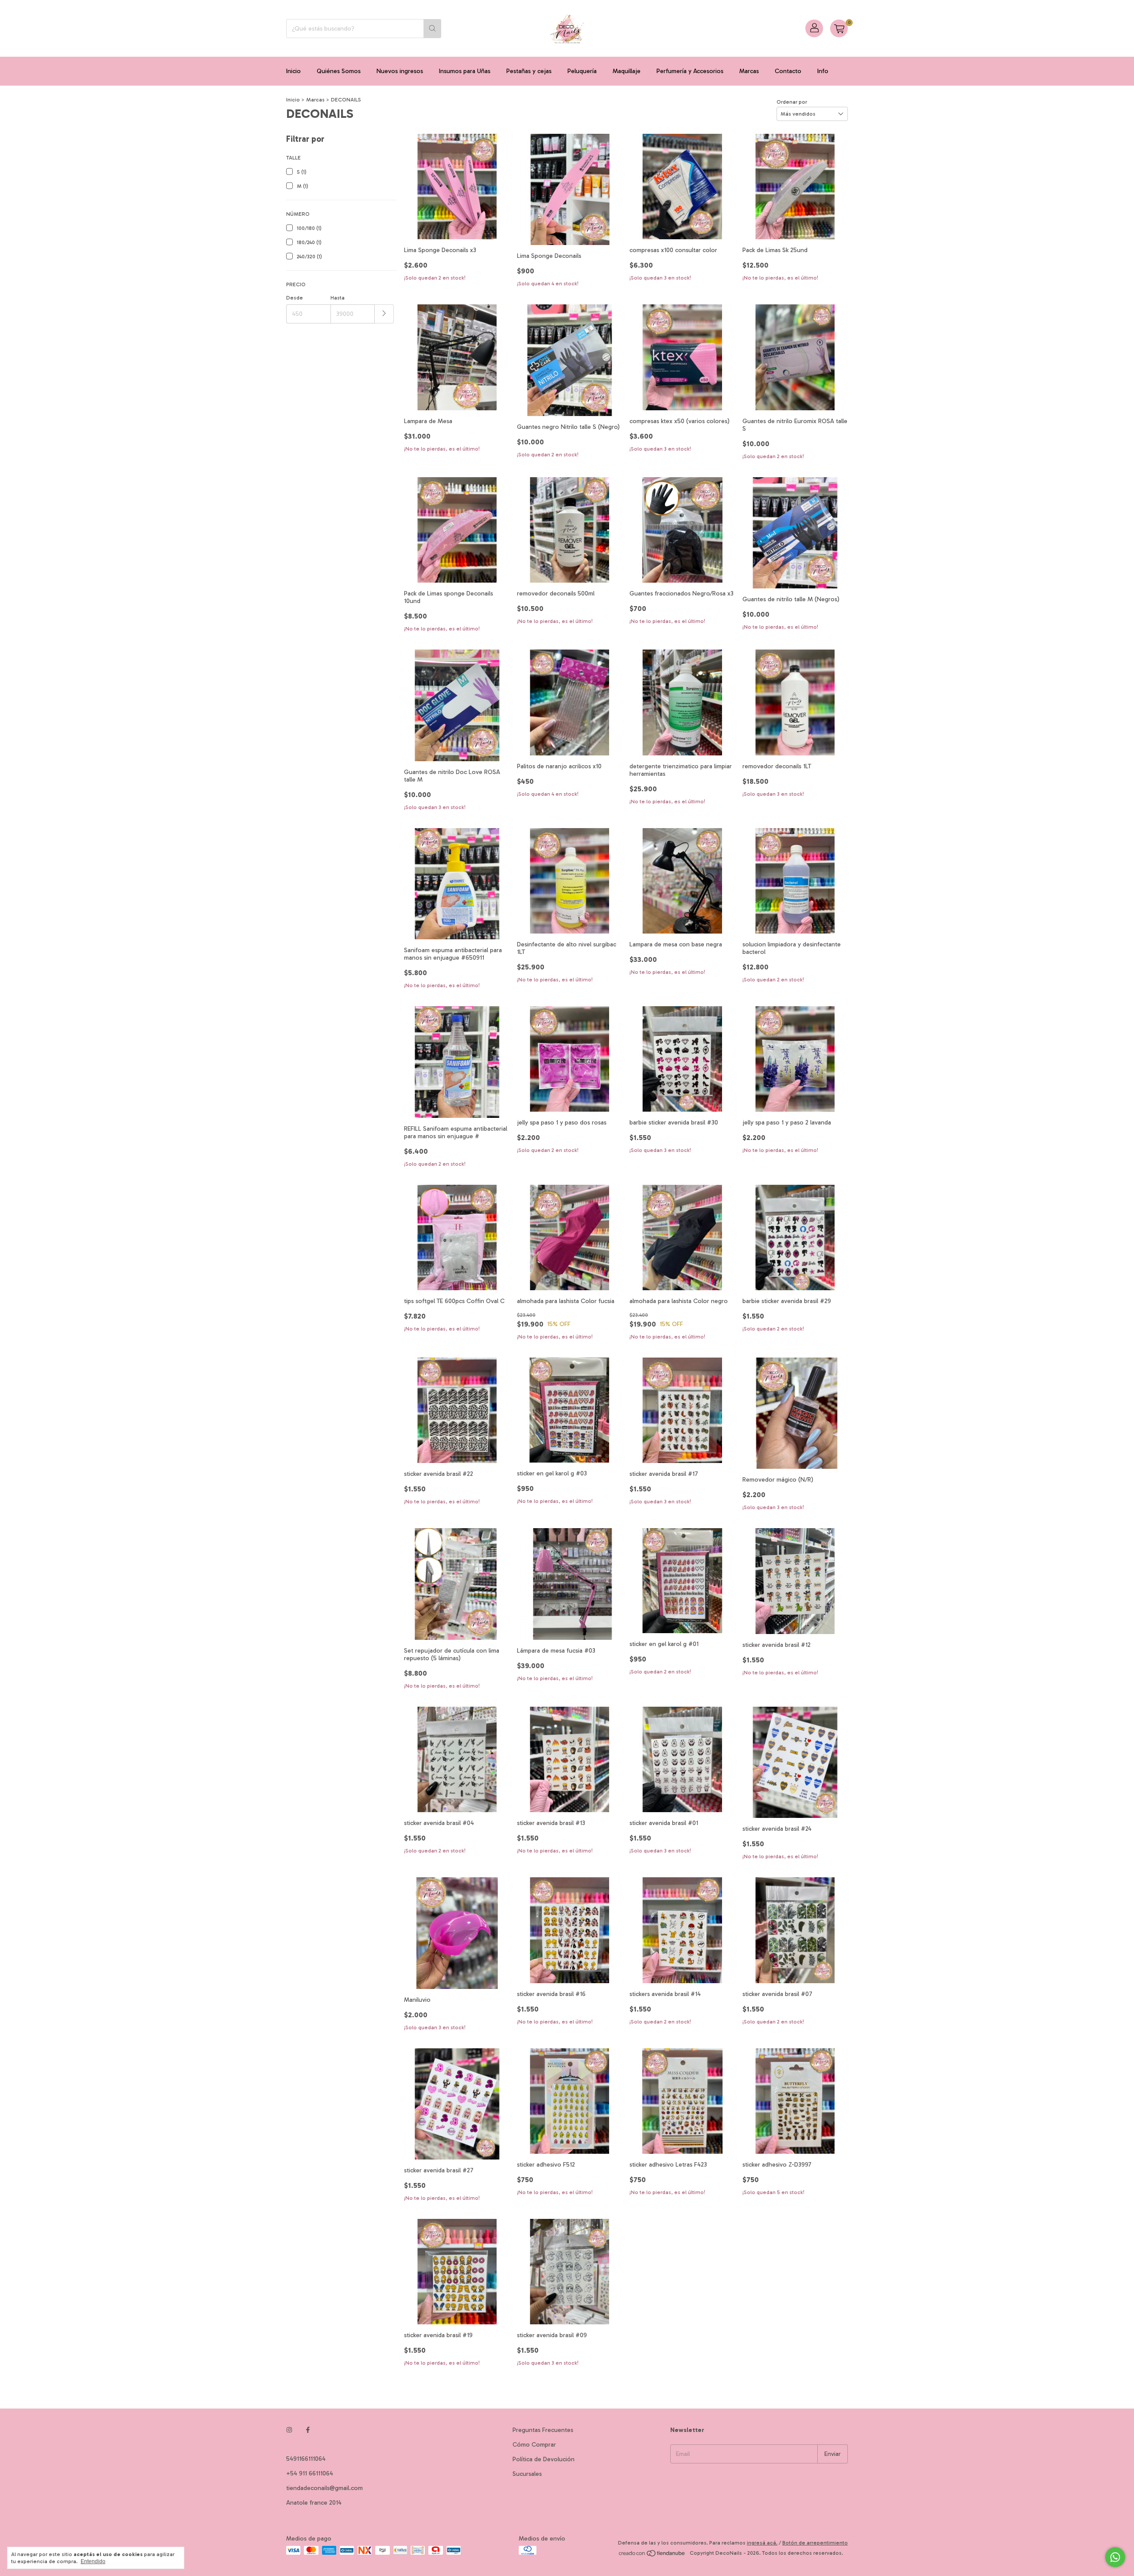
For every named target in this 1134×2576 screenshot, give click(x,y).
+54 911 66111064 (310, 2473)
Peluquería (582, 71)
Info (823, 71)
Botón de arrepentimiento (815, 2543)
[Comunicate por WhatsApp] (1115, 2557)
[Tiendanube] (652, 2555)
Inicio (293, 71)
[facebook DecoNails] (308, 2430)
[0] (839, 28)
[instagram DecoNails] (289, 2430)
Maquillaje (627, 71)
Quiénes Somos (339, 71)
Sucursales (527, 2474)
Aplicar (384, 314)
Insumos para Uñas (465, 71)
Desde (295, 298)
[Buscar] (432, 29)
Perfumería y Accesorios (690, 71)
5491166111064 (306, 2459)
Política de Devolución (544, 2459)
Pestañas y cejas (529, 71)
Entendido (93, 2561)
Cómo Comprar (534, 2445)
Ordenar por (792, 102)
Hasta (338, 298)
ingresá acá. (762, 2543)
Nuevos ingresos (400, 71)
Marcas (749, 71)
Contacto (788, 71)
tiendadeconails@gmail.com (324, 2488)
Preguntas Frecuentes (543, 2430)
